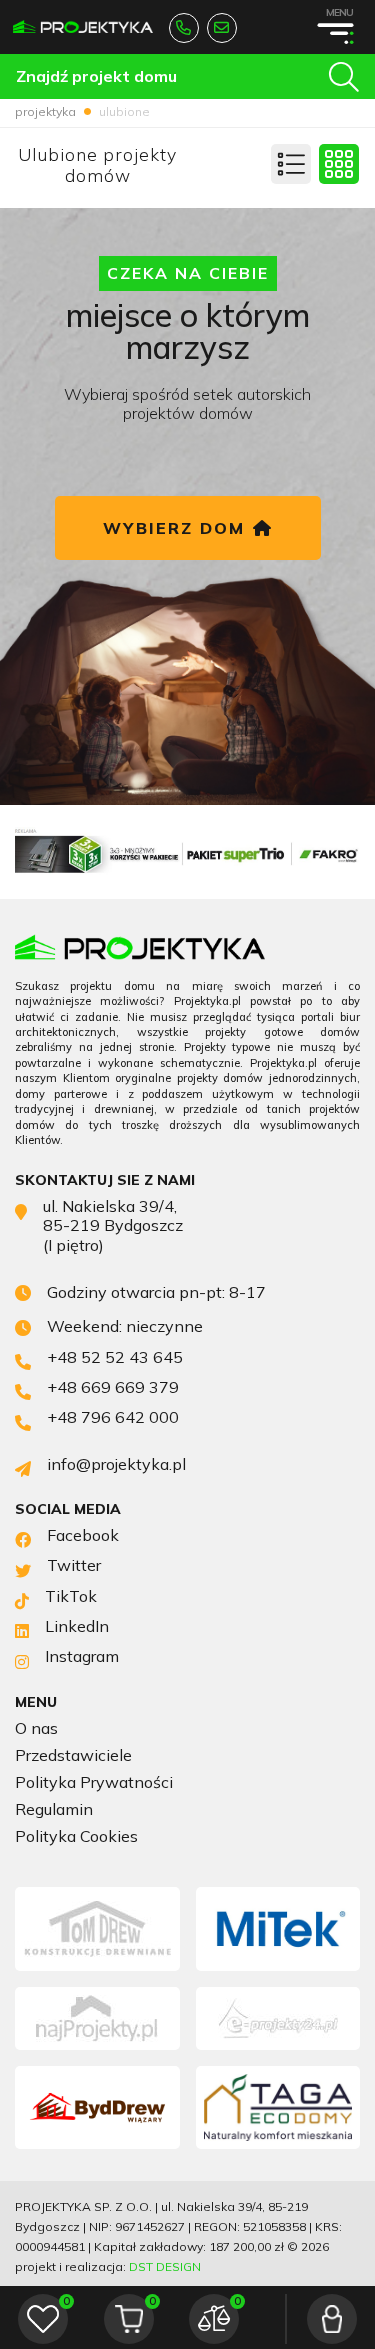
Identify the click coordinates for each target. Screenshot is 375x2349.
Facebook (83, 1535)
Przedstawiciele (73, 1755)
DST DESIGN (165, 2266)
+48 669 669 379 (113, 1387)
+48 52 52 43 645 (184, 28)
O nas (36, 1728)
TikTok (71, 1596)
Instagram (82, 1656)
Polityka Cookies (76, 1836)
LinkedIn (77, 1626)
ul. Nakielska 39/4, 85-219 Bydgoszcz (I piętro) (113, 1225)
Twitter (74, 1565)
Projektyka (45, 111)
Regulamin (54, 1809)
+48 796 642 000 (113, 1417)
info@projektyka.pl (222, 28)
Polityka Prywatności (94, 1782)
